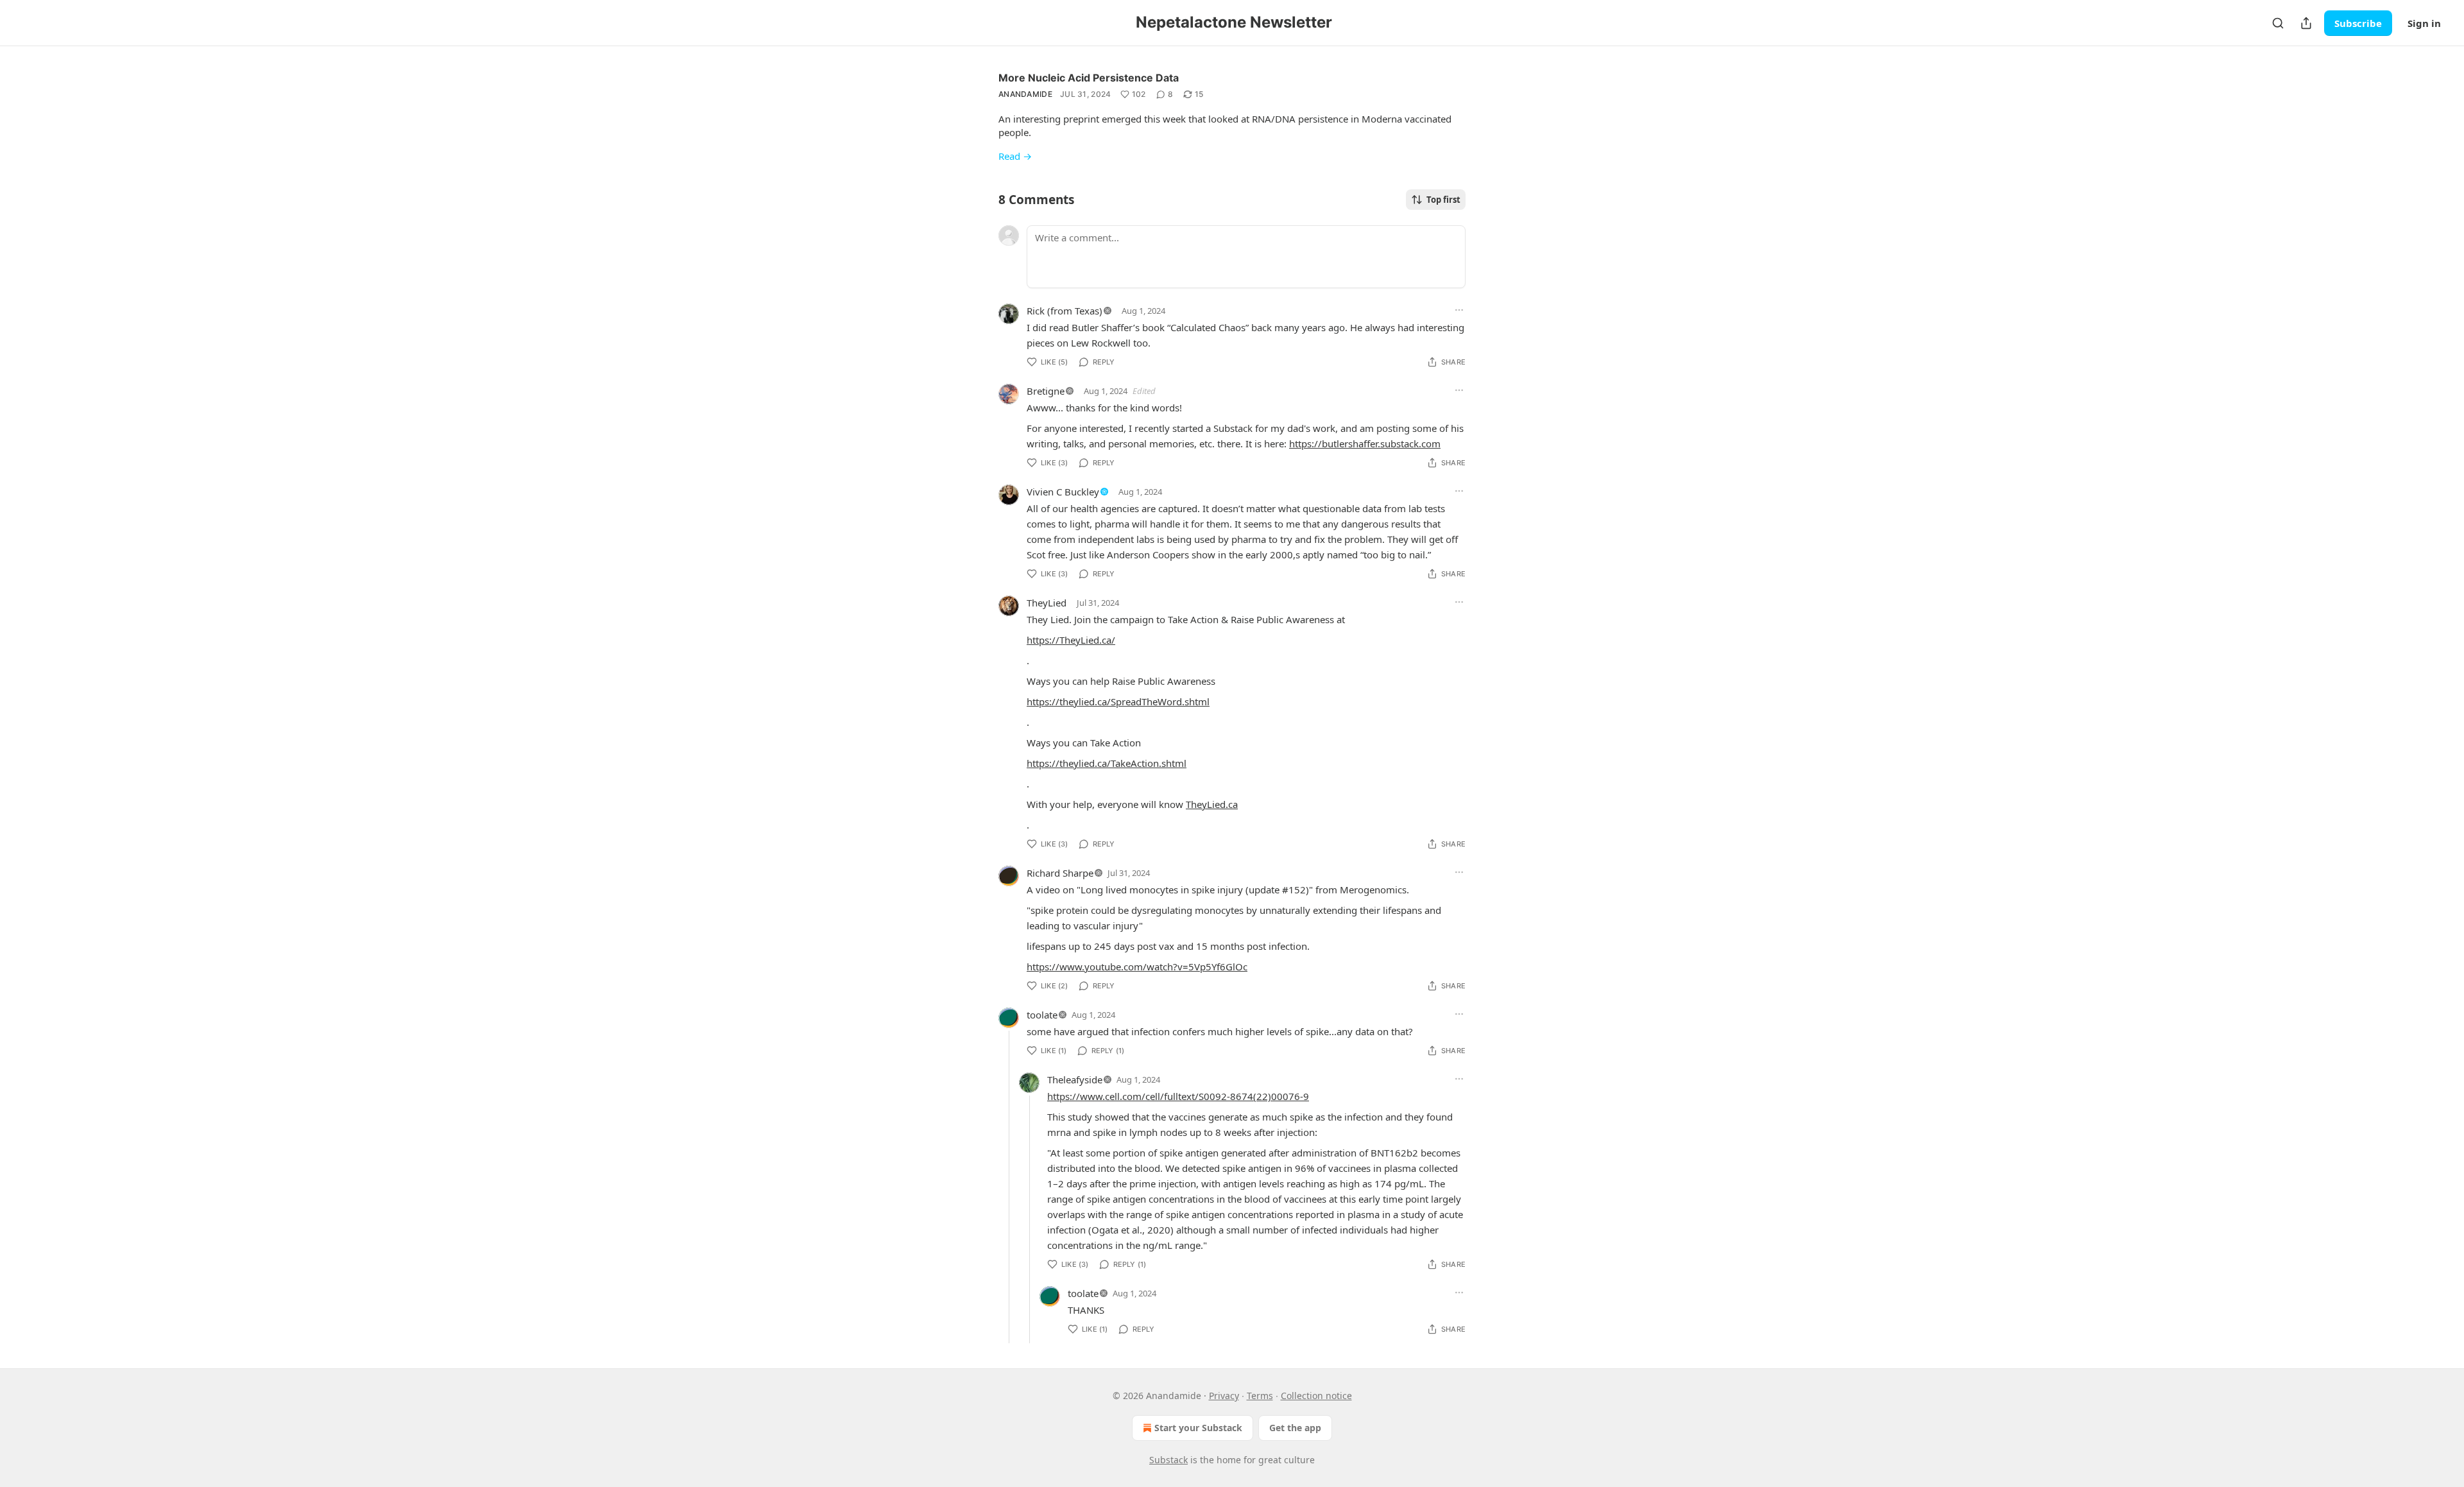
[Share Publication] (2306, 23)
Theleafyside (1075, 1079)
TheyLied (1047, 603)
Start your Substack (1198, 1428)
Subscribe (2358, 23)
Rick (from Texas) (1065, 311)
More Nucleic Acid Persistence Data (1089, 78)
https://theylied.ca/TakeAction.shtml (1107, 763)
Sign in (2424, 23)
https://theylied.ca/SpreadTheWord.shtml (1118, 701)
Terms (1260, 1396)
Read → (1015, 156)
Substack (1168, 1460)
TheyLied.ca (1212, 804)
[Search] (2278, 23)
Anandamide (1025, 94)
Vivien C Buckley (1063, 492)
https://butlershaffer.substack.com (1365, 443)
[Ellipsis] (1459, 310)
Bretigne (1046, 391)
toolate (1042, 1015)
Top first (1443, 200)
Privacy (1224, 1396)
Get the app (1295, 1428)
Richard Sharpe (1060, 873)
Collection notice (1316, 1396)
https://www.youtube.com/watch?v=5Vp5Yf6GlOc (1137, 967)
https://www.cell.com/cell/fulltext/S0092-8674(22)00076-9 (1178, 1096)
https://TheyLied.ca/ (1071, 640)
